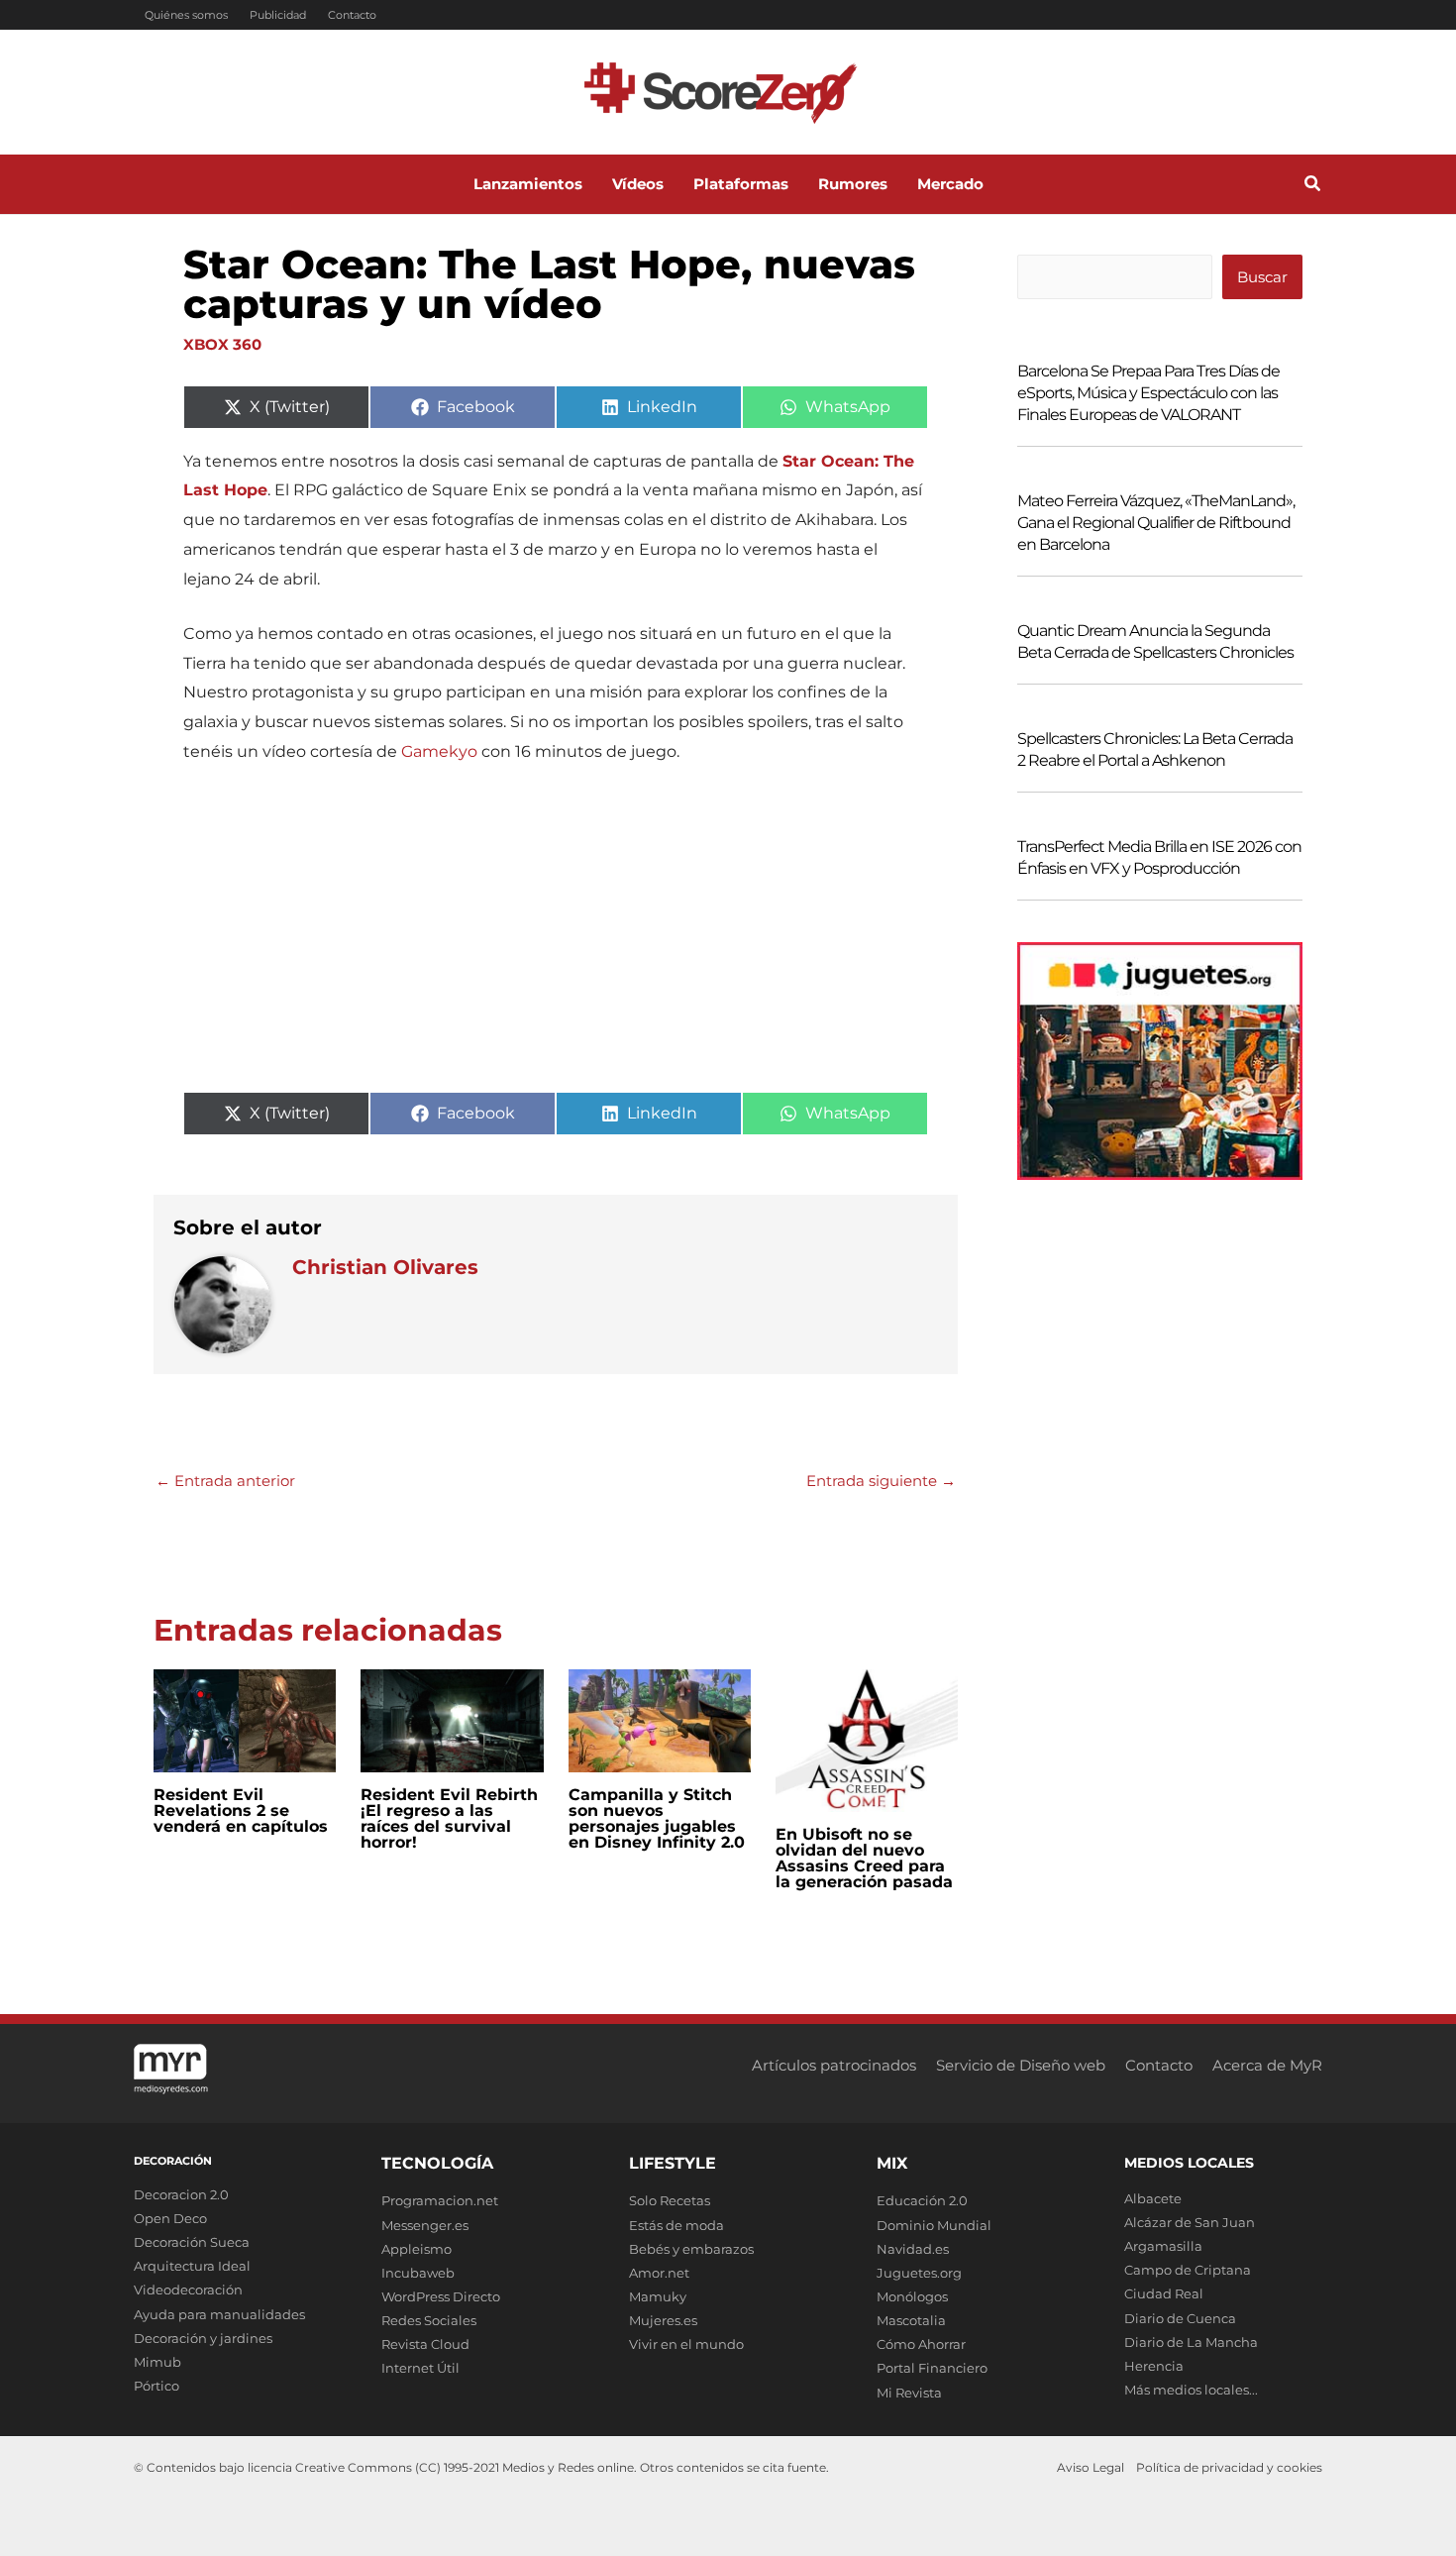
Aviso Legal (1091, 2467)
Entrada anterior (225, 1481)
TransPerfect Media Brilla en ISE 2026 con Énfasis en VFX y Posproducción (1159, 857)
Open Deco (170, 2218)
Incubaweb (418, 2273)
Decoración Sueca (192, 2242)
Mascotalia (911, 2320)
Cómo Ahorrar (921, 2344)
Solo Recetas (670, 2200)
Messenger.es (425, 2225)
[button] (1313, 186)
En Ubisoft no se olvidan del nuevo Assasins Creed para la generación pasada (864, 1858)
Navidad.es (913, 2249)
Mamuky (658, 2296)
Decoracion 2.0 (181, 2194)
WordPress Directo (441, 2296)
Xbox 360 (222, 344)
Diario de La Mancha (1191, 2342)
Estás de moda (676, 2225)
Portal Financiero (932, 2368)
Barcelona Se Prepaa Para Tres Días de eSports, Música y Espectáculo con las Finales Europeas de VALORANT (1148, 393)
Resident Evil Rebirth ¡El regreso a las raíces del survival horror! (449, 1818)
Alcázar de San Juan (1190, 2222)
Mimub (157, 2362)
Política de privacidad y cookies (1229, 2467)
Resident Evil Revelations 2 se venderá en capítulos (241, 1810)
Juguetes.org (919, 2273)
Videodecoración (188, 2290)
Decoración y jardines (203, 2338)
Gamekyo (439, 751)
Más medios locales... (1191, 2390)
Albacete (1153, 2198)
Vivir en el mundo (686, 2344)
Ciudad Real (1164, 2293)
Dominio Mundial (934, 2225)
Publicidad (278, 15)
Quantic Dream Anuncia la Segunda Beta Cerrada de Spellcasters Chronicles (1155, 641)
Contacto (352, 15)
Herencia (1154, 2366)
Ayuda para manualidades (219, 2314)
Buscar (1262, 277)
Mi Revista (909, 2393)
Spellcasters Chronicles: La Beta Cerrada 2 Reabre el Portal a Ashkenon (1155, 749)
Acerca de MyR (1267, 2065)
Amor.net (659, 2273)
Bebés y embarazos (691, 2249)
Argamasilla (1163, 2246)
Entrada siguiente (881, 1481)
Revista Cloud (425, 2344)
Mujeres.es (663, 2320)
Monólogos (912, 2296)
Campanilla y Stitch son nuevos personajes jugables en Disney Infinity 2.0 (657, 1818)
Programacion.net (440, 2200)
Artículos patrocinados (834, 2065)
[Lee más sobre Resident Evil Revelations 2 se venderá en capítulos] (245, 1719)
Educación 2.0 (922, 2200)
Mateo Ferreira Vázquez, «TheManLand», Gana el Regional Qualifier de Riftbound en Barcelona (1156, 523)
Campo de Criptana (1188, 2270)
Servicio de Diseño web (1021, 2065)
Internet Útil (420, 2368)
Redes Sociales (429, 2320)
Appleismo (416, 2249)
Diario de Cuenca (1180, 2318)
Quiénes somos (186, 15)
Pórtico (156, 2386)
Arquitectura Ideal (192, 2266)
